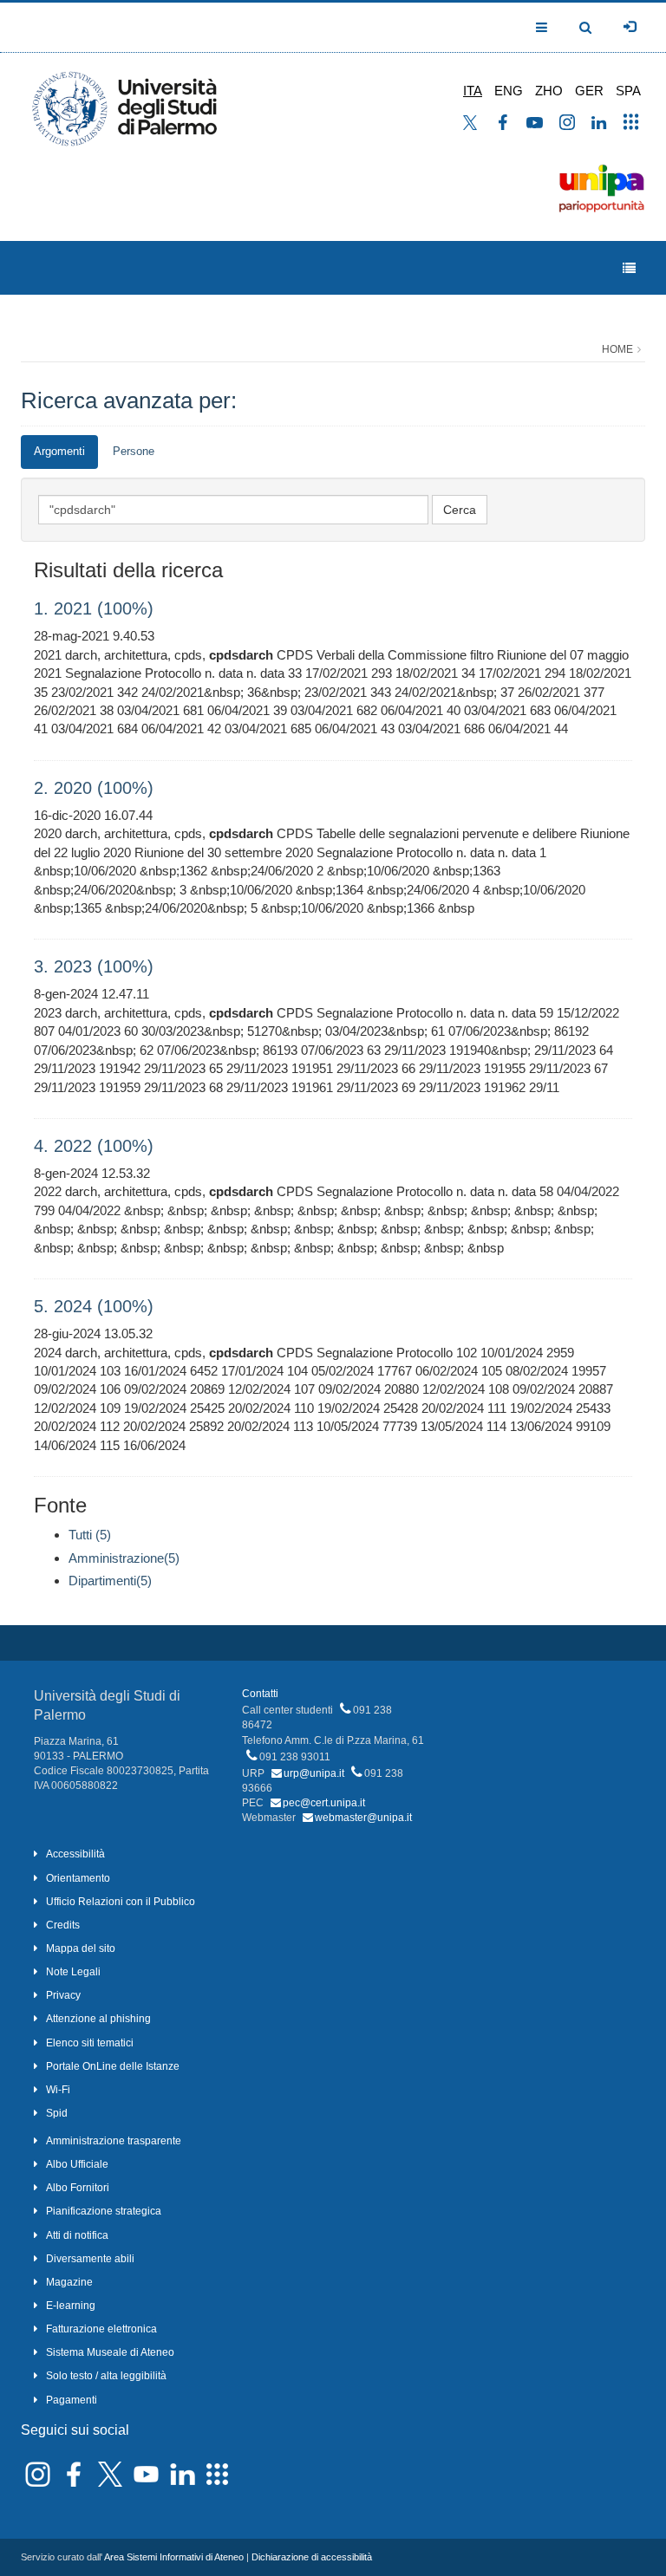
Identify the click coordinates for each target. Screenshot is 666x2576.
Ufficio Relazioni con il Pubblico (121, 1902)
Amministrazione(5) (124, 1558)
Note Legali (73, 1972)
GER (589, 91)
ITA (473, 91)
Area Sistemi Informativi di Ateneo (174, 2557)
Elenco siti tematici (90, 2043)
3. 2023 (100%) (94, 966)
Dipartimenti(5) (110, 1581)
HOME (617, 349)
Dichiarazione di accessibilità (312, 2557)
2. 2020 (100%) (94, 788)
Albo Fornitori (78, 2188)
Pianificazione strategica (104, 2211)
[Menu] (629, 268)
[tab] (59, 452)
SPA (628, 91)
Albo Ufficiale (77, 2164)
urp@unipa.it (314, 1773)
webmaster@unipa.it (363, 1818)
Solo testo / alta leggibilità (106, 2376)
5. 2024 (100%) (94, 1306)
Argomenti (59, 451)
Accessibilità (75, 1854)
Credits (63, 1925)
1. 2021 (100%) (94, 608)
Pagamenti (72, 2400)
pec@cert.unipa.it (324, 1803)
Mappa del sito (81, 1948)
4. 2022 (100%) (94, 1146)
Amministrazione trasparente (114, 2141)
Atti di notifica (77, 2235)
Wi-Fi (58, 2090)
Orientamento (78, 1878)
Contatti (260, 1694)
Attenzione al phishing (98, 2019)
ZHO (549, 91)
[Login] (630, 27)
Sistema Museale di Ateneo (110, 2352)
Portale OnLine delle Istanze (113, 2066)
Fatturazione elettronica (101, 2329)
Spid (57, 2113)
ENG (509, 91)
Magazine (69, 2282)
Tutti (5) (90, 1535)
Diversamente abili (90, 2259)
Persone (134, 451)
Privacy (63, 1995)
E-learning (71, 2306)
